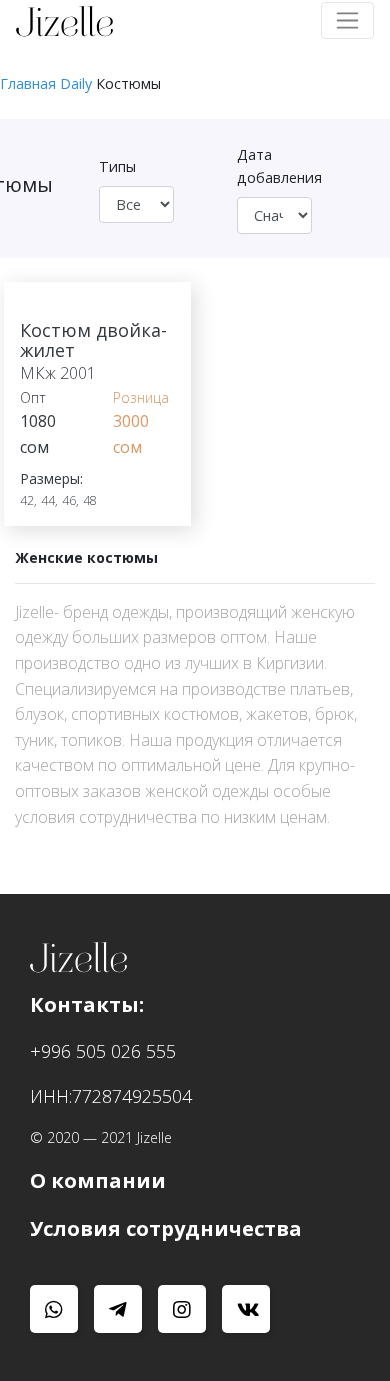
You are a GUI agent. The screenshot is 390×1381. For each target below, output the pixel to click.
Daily (76, 83)
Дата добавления (279, 166)
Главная (28, 83)
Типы (117, 166)
